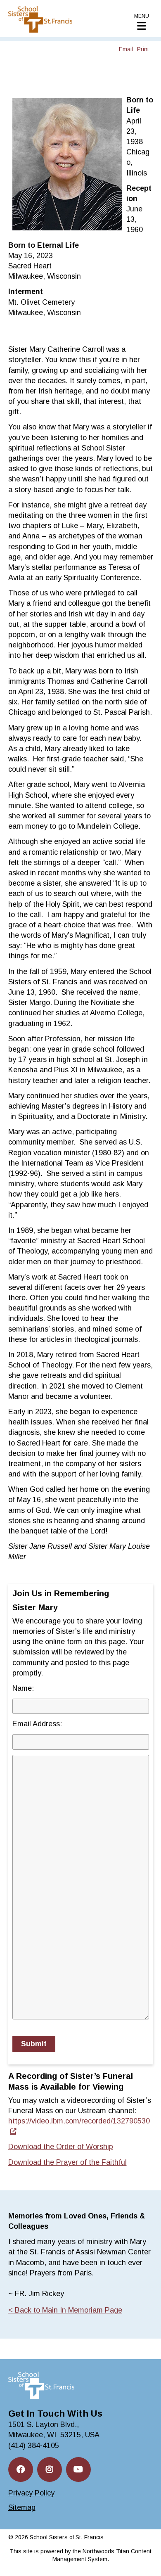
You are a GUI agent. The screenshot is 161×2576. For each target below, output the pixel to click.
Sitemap (22, 2507)
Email (126, 49)
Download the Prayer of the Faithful (67, 2162)
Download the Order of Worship (61, 2147)
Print (143, 49)
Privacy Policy (31, 2493)
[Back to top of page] (144, 2557)
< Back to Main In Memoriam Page (65, 2310)
